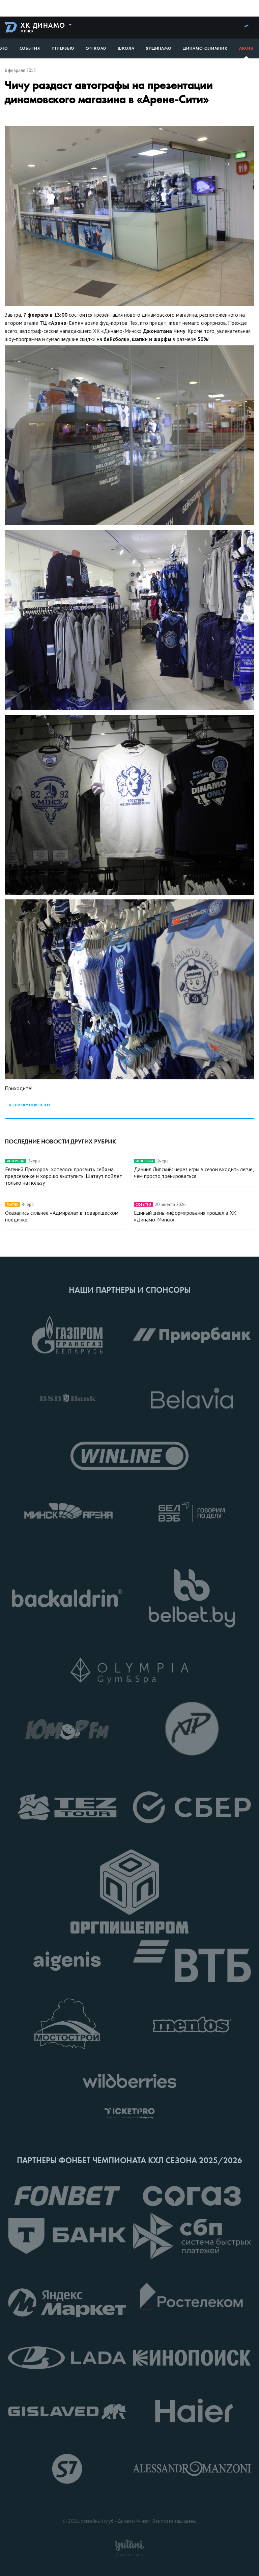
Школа (126, 48)
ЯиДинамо (159, 48)
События (30, 48)
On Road (96, 48)
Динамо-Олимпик (205, 48)
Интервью (63, 48)
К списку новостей (29, 1105)
